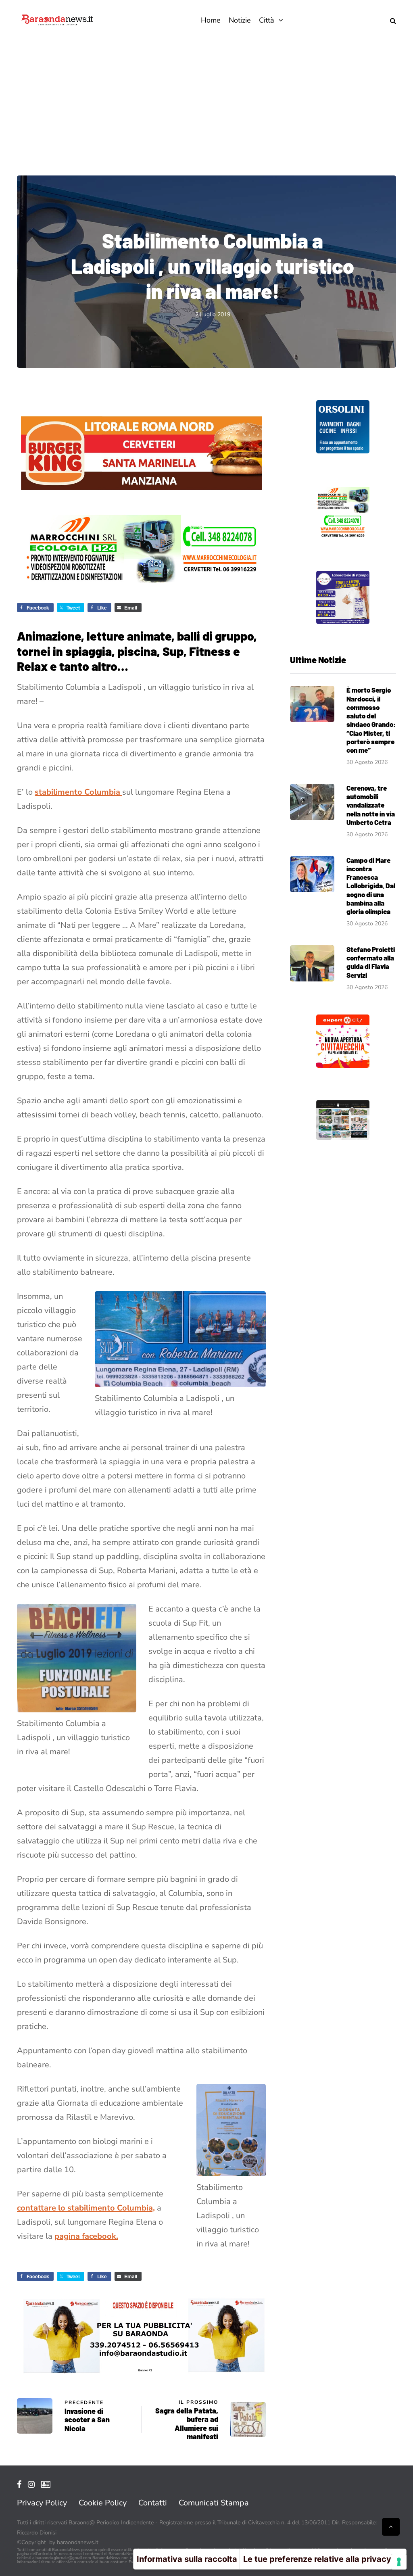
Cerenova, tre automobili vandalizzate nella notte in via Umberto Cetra (371, 805)
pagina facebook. (86, 2236)
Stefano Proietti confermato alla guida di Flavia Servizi (371, 962)
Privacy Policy (42, 2503)
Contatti (153, 2503)
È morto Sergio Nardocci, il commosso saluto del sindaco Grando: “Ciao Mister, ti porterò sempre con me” (371, 720)
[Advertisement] (206, 101)
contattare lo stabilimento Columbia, (86, 2208)
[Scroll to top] (391, 2527)
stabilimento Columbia (78, 792)
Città (267, 20)
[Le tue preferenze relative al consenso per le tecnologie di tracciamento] (399, 2562)
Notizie (240, 20)
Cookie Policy (103, 2503)
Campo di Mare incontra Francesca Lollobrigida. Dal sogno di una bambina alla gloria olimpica (371, 886)
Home (211, 20)
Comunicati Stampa (214, 2503)
